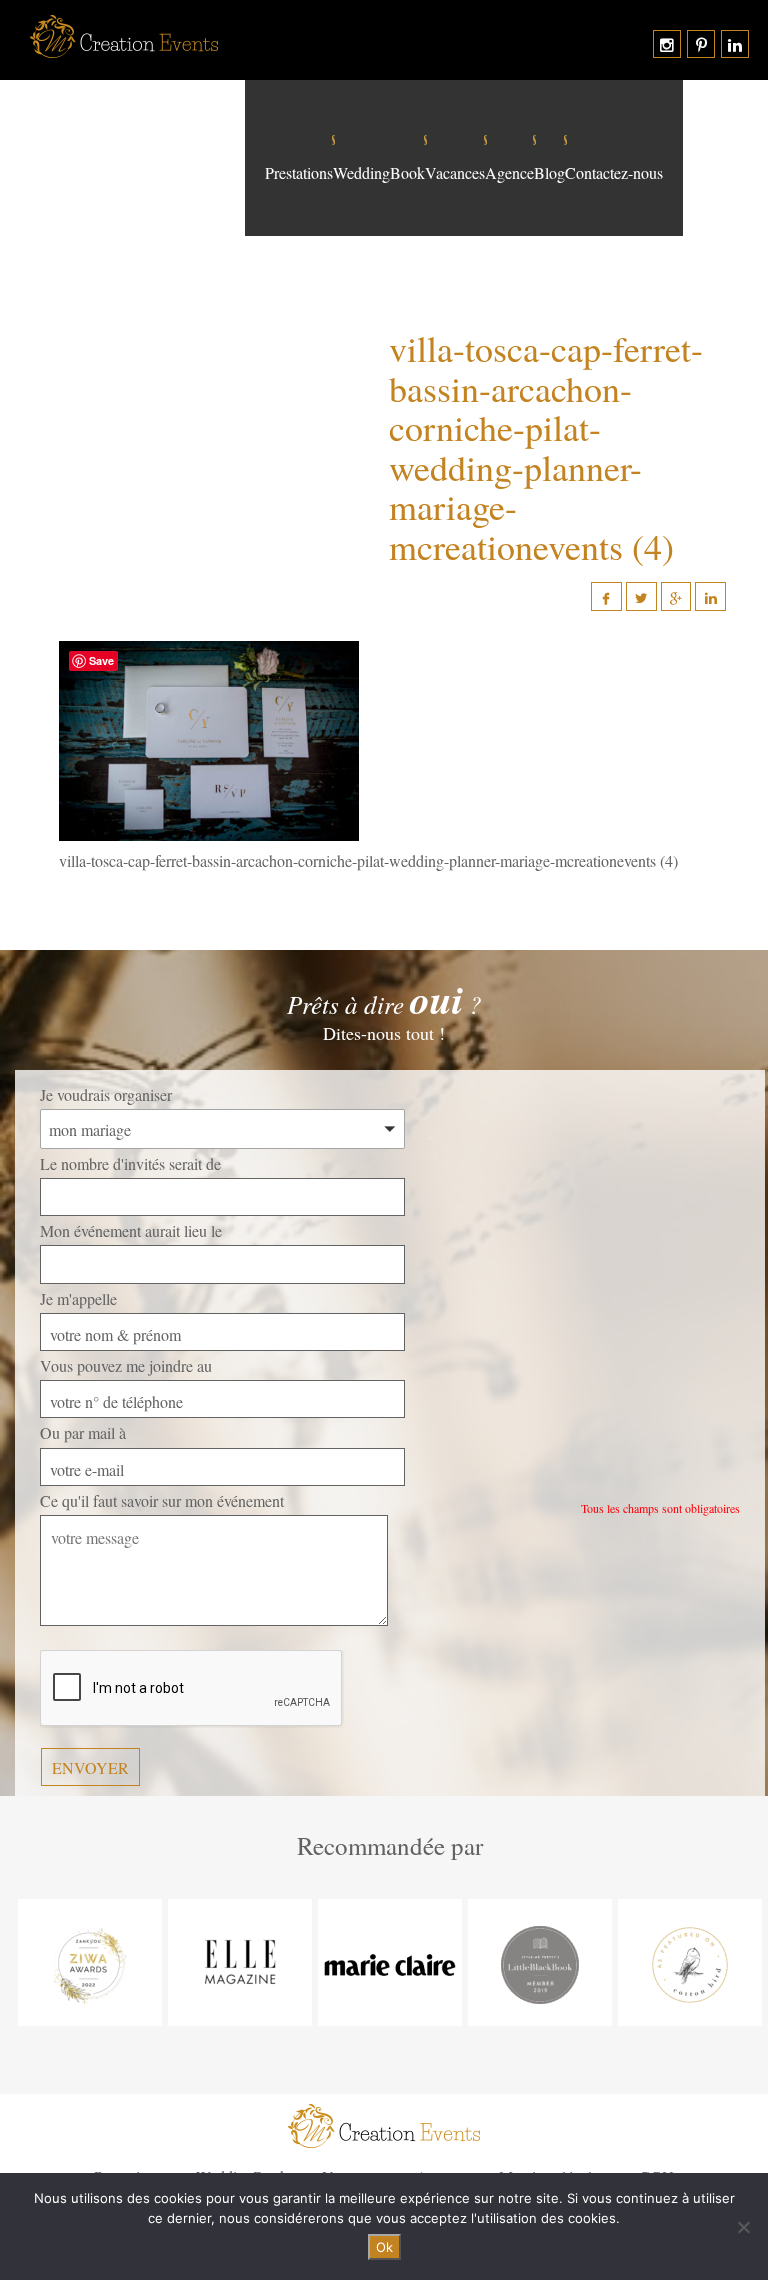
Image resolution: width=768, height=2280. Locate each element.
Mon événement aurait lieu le (131, 1230)
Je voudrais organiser (106, 1094)
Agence (509, 173)
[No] (743, 2227)
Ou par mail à (83, 1432)
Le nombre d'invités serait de (130, 1163)
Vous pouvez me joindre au (126, 1365)
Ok (384, 2247)
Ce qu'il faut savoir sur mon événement (162, 1500)
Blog (549, 173)
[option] (90, 1962)
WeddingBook (379, 173)
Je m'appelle (78, 1298)
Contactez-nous (614, 173)
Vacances (455, 173)
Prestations (299, 173)
